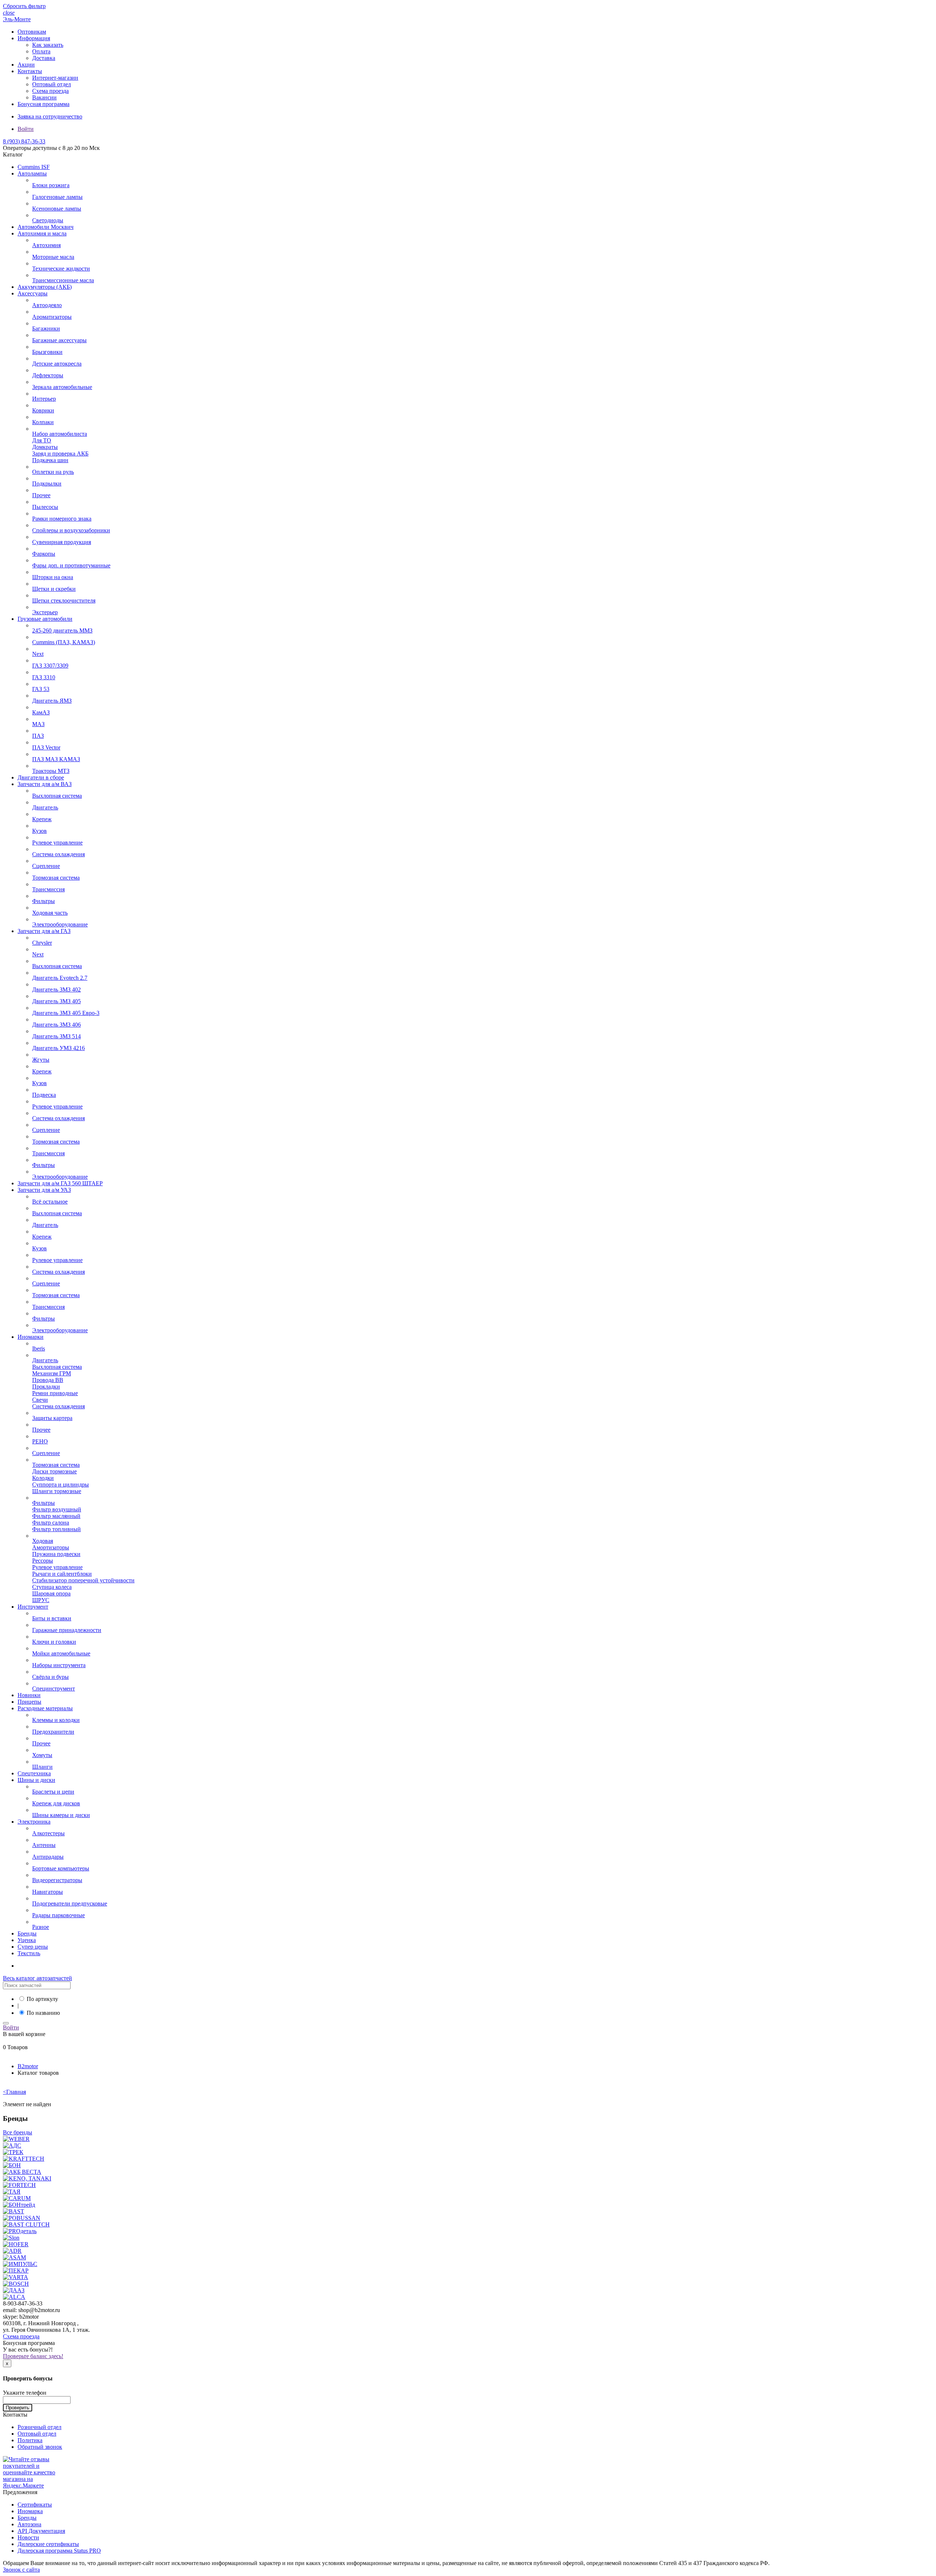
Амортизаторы (51, 1547)
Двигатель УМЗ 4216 (58, 1048)
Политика (30, 2440)
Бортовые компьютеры (61, 1868)
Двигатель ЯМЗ (52, 701)
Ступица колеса (52, 1587)
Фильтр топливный (56, 1529)
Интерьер (44, 399)
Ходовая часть (50, 913)
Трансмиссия (48, 889)
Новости (28, 2537)
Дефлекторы (48, 375)
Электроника (34, 1822)
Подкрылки (47, 484)
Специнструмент (54, 1689)
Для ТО (42, 440)
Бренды (27, 1933)
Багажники (46, 328)
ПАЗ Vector (46, 747)
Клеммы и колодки (56, 1720)
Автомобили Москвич (46, 227)
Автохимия (46, 245)
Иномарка (30, 2511)
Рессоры (43, 1561)
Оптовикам (32, 32)
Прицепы (29, 1702)
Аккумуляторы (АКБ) (45, 287)
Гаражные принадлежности (67, 1630)
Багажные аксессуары (59, 340)
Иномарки (31, 1337)
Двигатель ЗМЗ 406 (56, 1025)
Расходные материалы (45, 1708)
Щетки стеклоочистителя (64, 600)
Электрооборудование (60, 924)
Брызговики (47, 352)
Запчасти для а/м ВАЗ (45, 784)
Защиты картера (52, 1418)
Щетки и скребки (54, 589)
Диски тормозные (54, 1471)
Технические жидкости (61, 269)
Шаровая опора (51, 1593)
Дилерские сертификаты (48, 2544)
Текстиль (29, 1953)
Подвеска (44, 1095)
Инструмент (33, 1607)
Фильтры (44, 901)
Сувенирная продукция (62, 542)
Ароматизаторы (52, 317)
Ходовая (43, 1541)
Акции (26, 65)
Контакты (30, 71)
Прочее (41, 495)
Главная (14, 2092)
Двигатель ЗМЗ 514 (56, 1036)
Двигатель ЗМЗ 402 (56, 989)
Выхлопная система (57, 796)
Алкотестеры (48, 1833)
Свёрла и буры (50, 1677)
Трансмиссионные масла (63, 280)
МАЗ (38, 724)
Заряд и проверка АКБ (60, 454)
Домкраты (45, 447)
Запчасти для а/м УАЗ (44, 1190)
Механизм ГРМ (52, 1373)
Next (38, 654)
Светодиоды (48, 220)
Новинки (29, 1695)
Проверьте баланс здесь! (33, 2356)
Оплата (41, 51)
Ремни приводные (55, 1393)
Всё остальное (50, 1202)
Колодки (43, 1478)
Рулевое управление (57, 843)
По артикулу (42, 1999)
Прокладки (46, 1387)
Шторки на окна (53, 577)
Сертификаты (35, 2505)
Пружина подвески (56, 1554)
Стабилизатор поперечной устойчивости (83, 1580)
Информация (34, 38)
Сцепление (46, 866)
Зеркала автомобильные (62, 387)
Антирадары (48, 1857)
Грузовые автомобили (45, 619)
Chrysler (42, 943)
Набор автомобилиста (60, 434)
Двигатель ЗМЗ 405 (56, 1001)
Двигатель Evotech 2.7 (60, 978)
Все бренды (18, 2132)
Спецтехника (34, 1773)
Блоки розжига (51, 185)
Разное (41, 1927)
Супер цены (33, 1947)
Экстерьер (45, 612)
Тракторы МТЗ (51, 771)
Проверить (18, 2408)
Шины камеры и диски (61, 1815)
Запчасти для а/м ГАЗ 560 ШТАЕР (60, 1183)
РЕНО (40, 1441)
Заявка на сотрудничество (50, 116)
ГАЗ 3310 (44, 677)
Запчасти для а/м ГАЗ (44, 931)
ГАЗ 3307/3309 (50, 666)
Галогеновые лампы (57, 197)
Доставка (44, 58)
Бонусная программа (44, 104)
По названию (43, 2013)
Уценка (27, 1940)
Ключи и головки (54, 1642)
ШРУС (41, 1600)
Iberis (39, 1349)
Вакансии (44, 97)
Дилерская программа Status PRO (59, 2551)
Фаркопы (44, 554)
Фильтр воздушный (57, 1509)
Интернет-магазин (55, 78)
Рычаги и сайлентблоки (62, 1574)
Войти (26, 129)
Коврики (43, 410)
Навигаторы (48, 1892)
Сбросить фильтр (24, 6)
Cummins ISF (34, 167)
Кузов (39, 831)
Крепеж (42, 819)
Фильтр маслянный (56, 1516)
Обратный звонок (40, 2447)
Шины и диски (36, 1780)
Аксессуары (33, 293)
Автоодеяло (47, 305)
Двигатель (45, 807)
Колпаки (43, 422)
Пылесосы (45, 507)
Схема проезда (50, 91)
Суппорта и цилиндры (61, 1485)
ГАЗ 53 (41, 689)
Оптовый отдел (52, 84)
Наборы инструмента (59, 1665)
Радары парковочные (58, 1915)
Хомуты (42, 1755)
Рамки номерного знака (62, 519)
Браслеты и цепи (53, 1792)
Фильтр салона (51, 1523)
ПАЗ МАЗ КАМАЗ (56, 759)
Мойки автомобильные (61, 1653)
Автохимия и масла (42, 233)
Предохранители (53, 1732)
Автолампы (32, 173)
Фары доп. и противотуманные (71, 565)
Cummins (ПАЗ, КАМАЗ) (64, 642)
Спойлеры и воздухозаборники (71, 530)
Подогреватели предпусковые (70, 1903)
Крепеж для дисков (56, 1803)
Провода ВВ (48, 1380)
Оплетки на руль (53, 472)
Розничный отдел (39, 2427)
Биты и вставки (52, 1618)
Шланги (42, 1767)
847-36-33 (24, 141)
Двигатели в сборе (41, 777)
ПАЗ (38, 736)
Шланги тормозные (57, 1491)
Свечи (40, 1400)
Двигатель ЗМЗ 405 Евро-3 (66, 1013)
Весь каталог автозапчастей (37, 1978)
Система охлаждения (58, 854)
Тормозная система (56, 878)
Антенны (44, 1845)
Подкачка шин (50, 460)
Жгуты (41, 1060)
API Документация (41, 2531)
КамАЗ (41, 712)
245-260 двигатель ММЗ (62, 630)
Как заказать (48, 45)
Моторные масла (53, 257)
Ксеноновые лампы (57, 209)
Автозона (29, 2524)
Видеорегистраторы (57, 1880)
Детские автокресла (57, 364)
